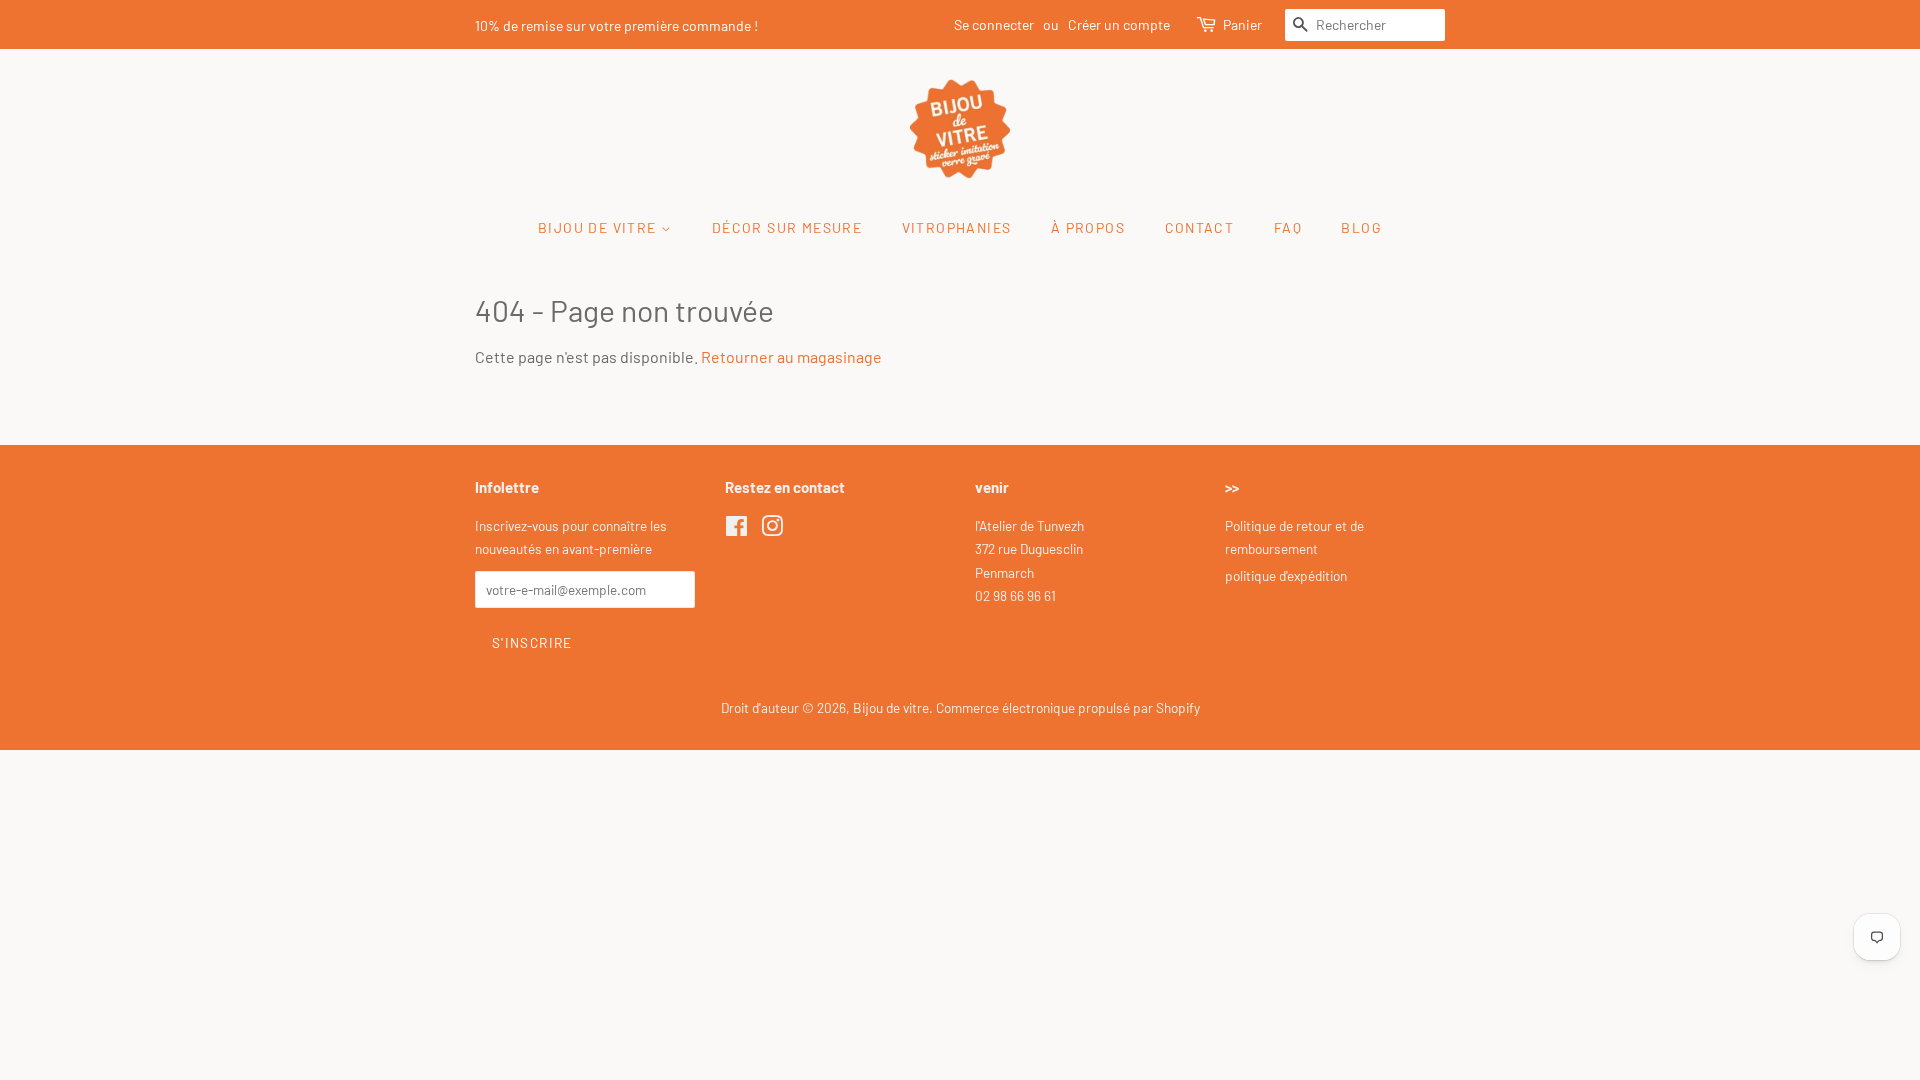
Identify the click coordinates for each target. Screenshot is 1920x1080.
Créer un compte (1119, 24)
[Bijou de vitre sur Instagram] (772, 529)
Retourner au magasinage (791, 356)
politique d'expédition (1286, 575)
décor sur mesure (787, 227)
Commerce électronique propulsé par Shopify (1068, 707)
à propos (1088, 227)
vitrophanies (957, 227)
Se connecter (994, 24)
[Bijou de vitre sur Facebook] (736, 529)
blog (1361, 227)
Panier (1242, 24)
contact (1200, 227)
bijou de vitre (599, 227)
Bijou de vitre (891, 707)
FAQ (1288, 227)
